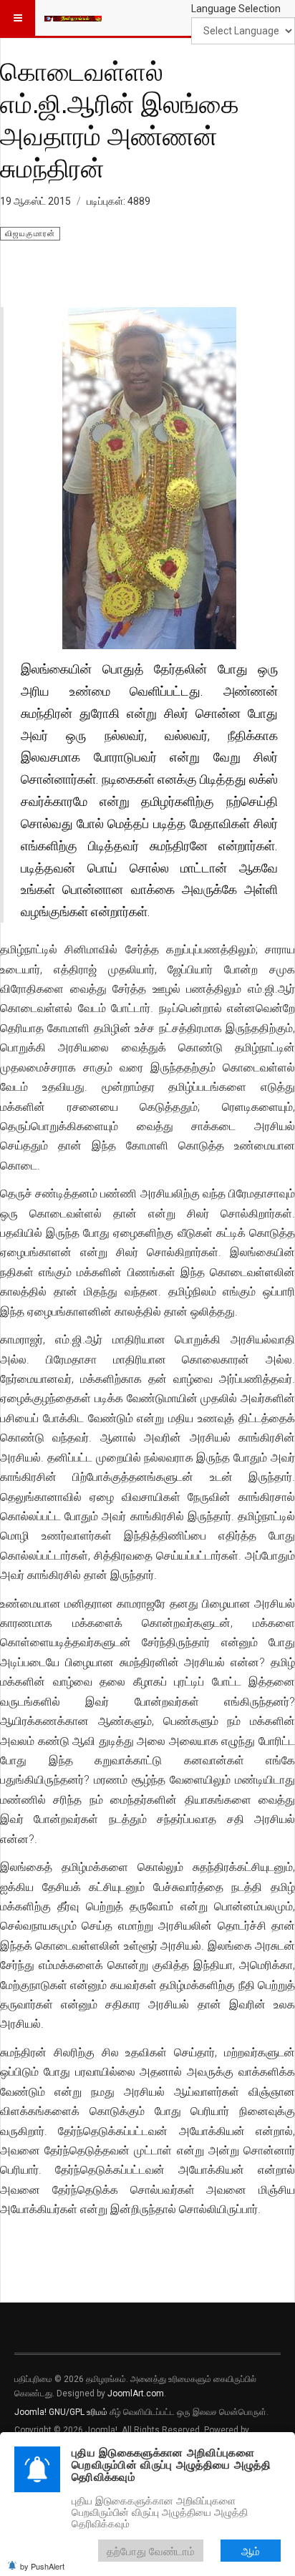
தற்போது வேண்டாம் (151, 2551)
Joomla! (30, 2412)
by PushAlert (42, 2566)
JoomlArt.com (136, 2393)
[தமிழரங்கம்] (73, 18)
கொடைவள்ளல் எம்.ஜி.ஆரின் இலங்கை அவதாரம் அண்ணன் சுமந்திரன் (120, 119)
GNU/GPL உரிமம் (78, 2412)
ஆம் (251, 2551)
